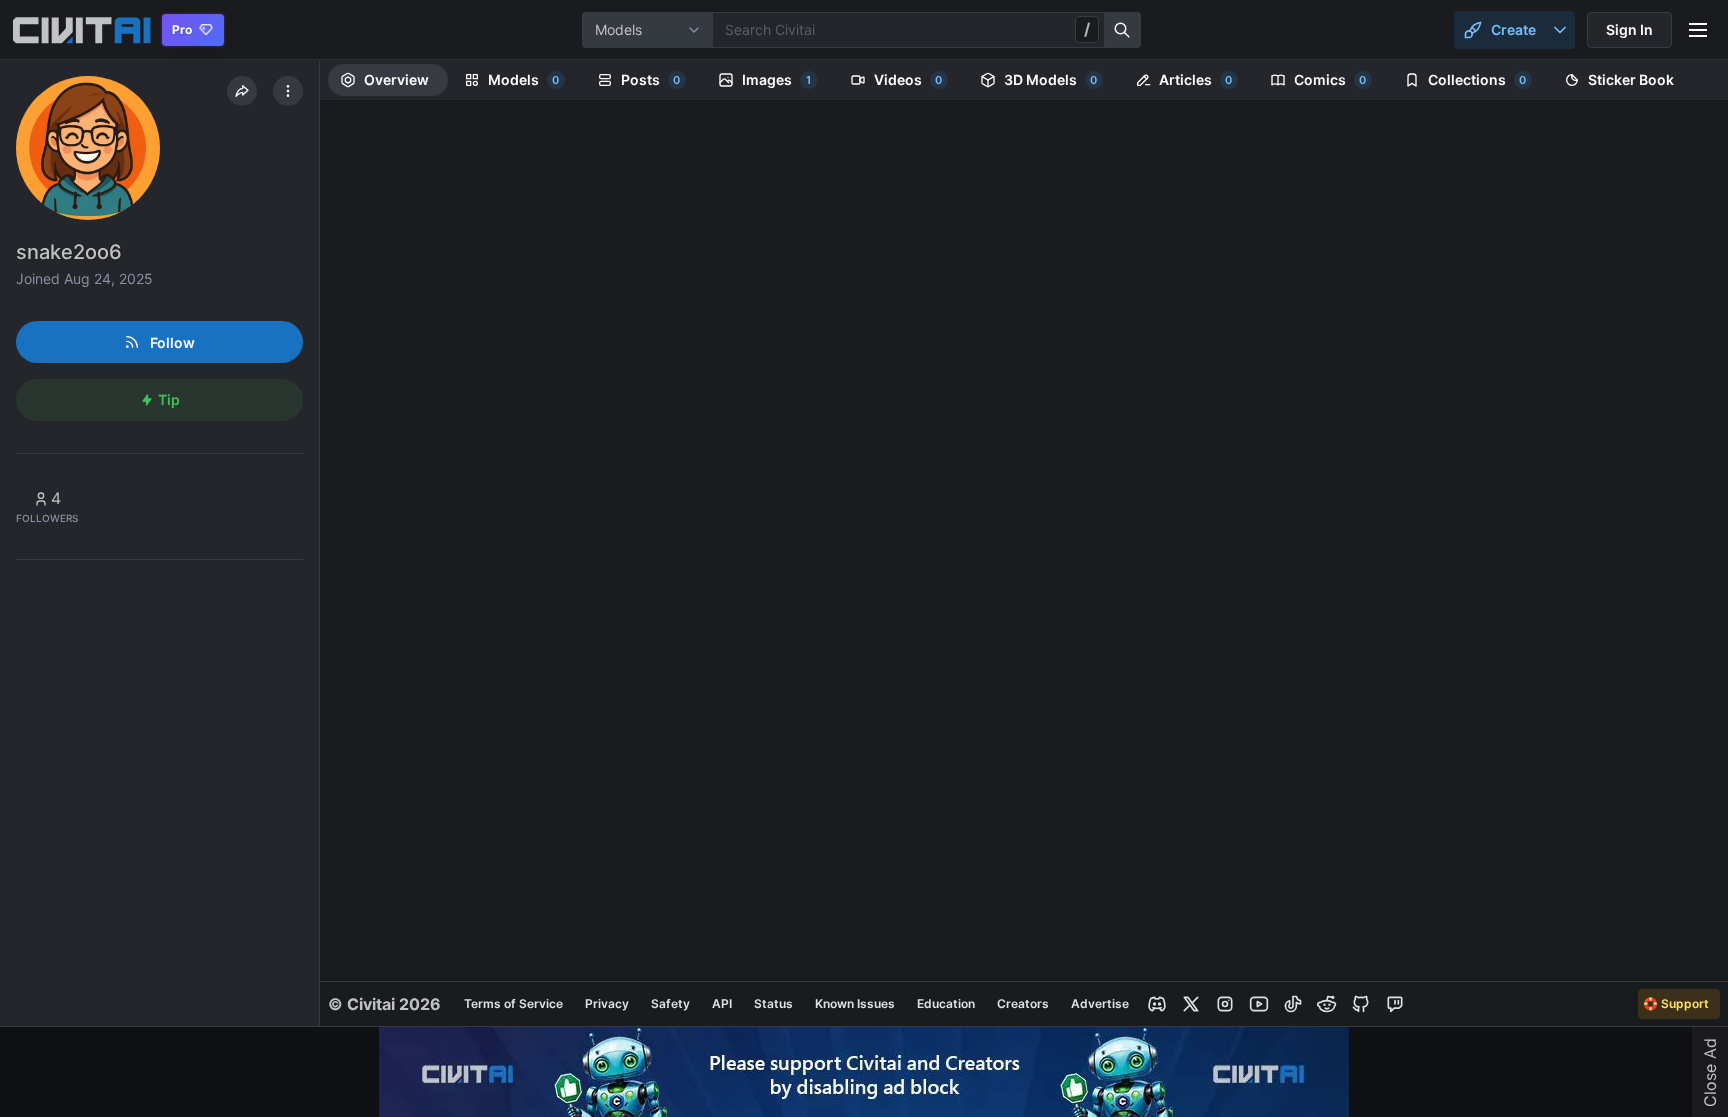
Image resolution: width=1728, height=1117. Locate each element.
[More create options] (1560, 30)
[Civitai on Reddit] (1327, 1004)
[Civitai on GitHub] (1361, 1004)
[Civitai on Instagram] (1225, 1004)
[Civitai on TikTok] (1293, 1004)
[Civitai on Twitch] (1395, 1004)
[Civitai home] (81, 30)
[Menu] (1698, 30)
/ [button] (1087, 29)
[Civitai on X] (1191, 1004)
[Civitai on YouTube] (1259, 1004)
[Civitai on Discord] (1157, 1004)
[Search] (1123, 30)
